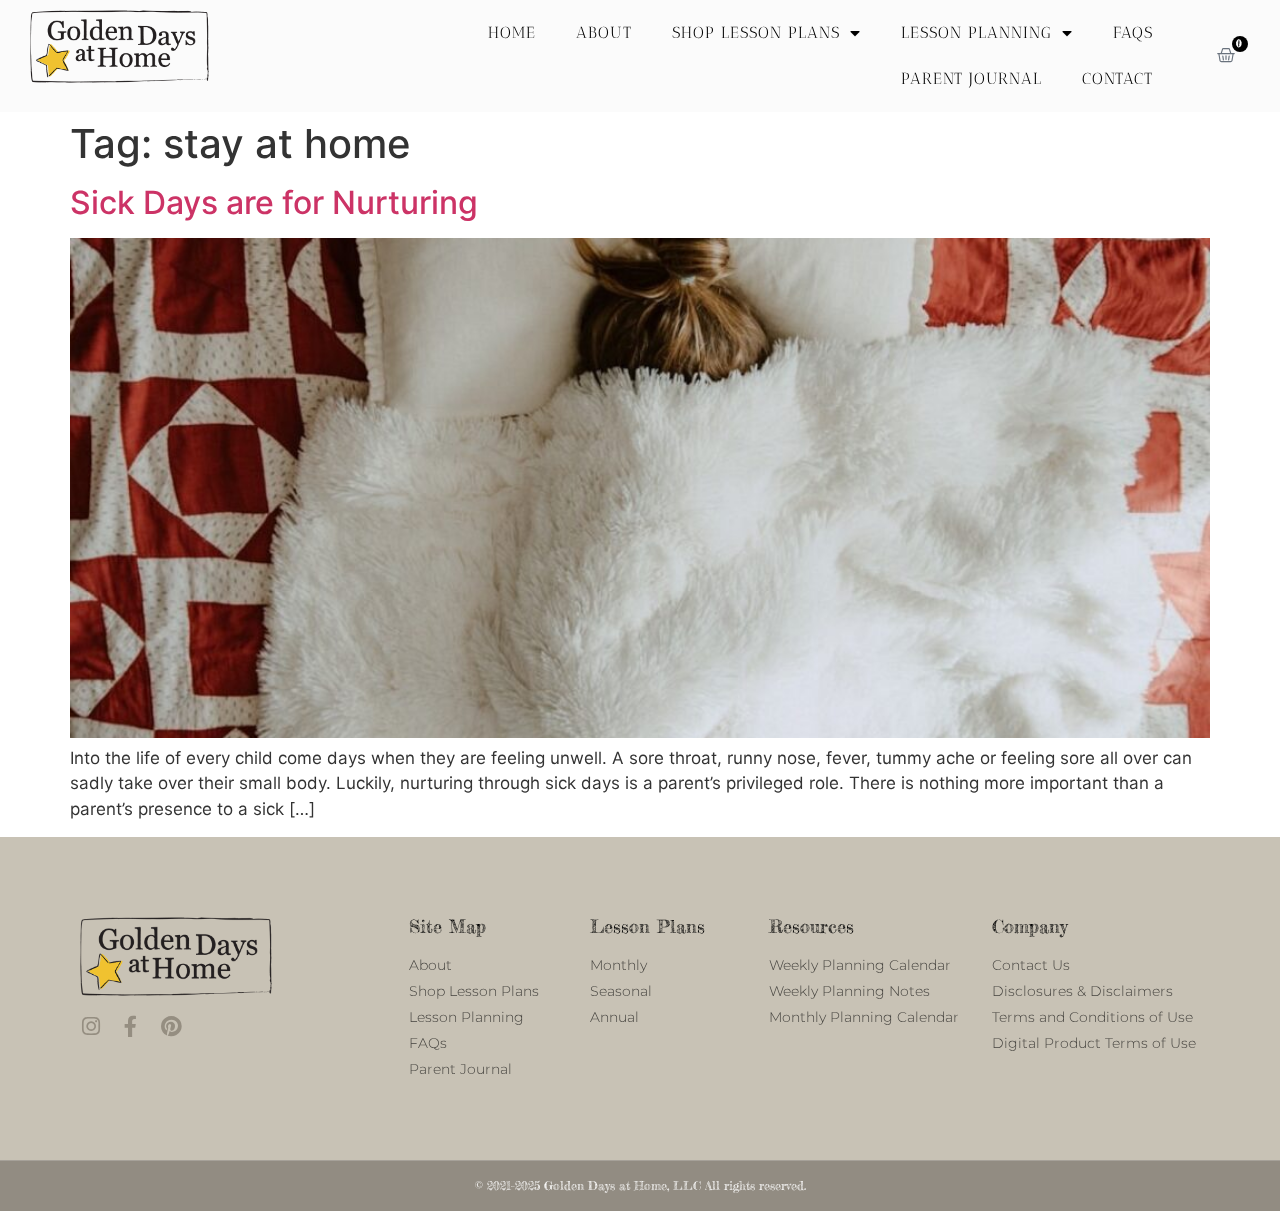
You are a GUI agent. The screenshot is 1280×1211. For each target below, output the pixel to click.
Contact (1117, 78)
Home (512, 32)
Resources (811, 926)
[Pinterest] (170, 1026)
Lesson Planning (976, 32)
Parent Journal (971, 78)
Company (1029, 926)
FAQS (1133, 32)
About (604, 32)
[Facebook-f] (130, 1026)
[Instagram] (90, 1026)
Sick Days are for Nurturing (274, 202)
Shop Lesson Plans (756, 32)
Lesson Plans (647, 926)
